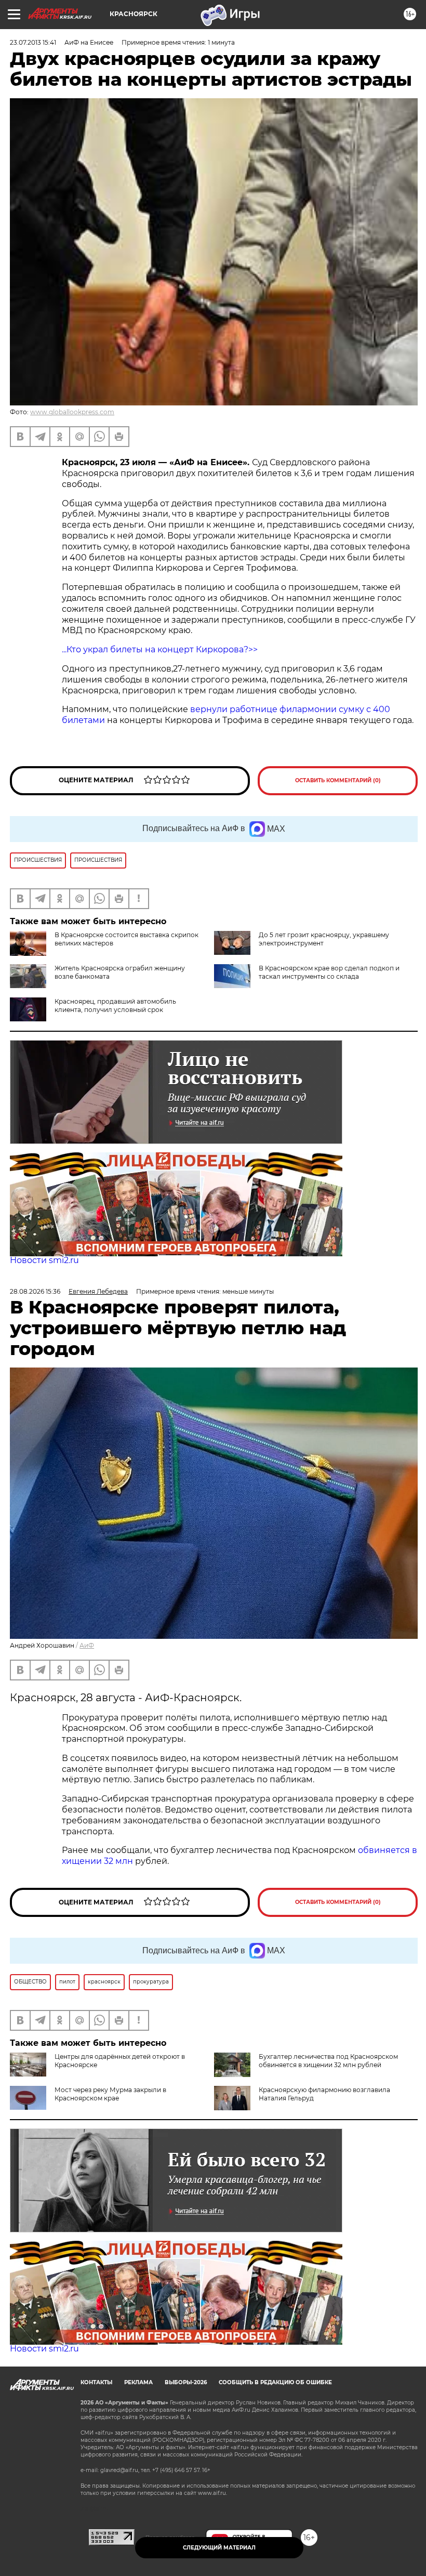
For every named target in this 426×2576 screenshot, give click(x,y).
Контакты (96, 2382)
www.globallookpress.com (72, 412)
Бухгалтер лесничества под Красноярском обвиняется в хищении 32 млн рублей (328, 2061)
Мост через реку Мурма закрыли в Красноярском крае (110, 2094)
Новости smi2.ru (44, 1260)
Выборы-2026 (186, 2382)
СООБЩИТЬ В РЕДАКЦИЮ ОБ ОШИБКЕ (275, 2382)
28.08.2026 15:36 (35, 1291)
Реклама (138, 2382)
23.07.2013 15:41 (33, 42)
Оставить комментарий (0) (338, 780)
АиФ (87, 1645)
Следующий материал (219, 2548)
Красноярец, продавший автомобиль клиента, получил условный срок (115, 1006)
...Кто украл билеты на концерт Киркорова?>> (160, 649)
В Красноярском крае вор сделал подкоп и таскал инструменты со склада (329, 972)
